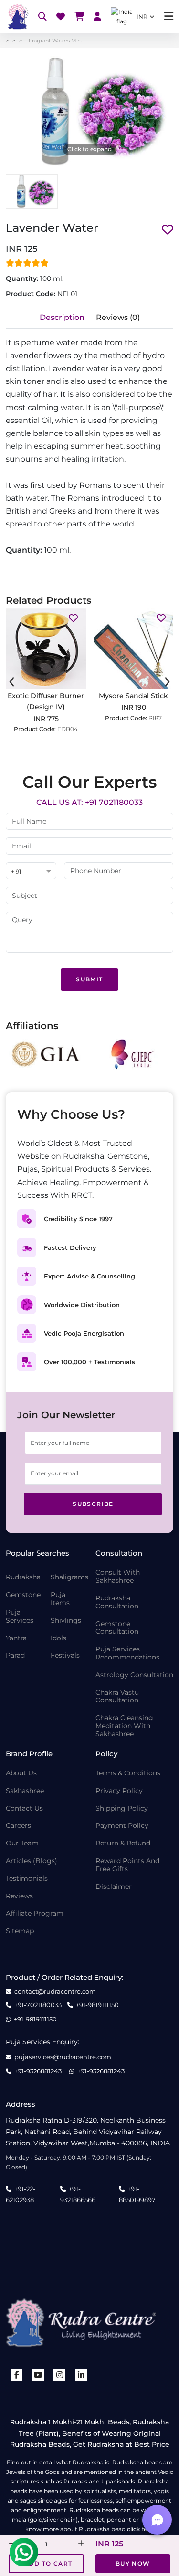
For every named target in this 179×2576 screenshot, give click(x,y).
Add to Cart (48, 2563)
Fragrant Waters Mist (55, 41)
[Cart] (79, 17)
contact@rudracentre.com (55, 1992)
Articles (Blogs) (32, 1861)
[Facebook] (17, 2375)
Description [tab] (62, 317)
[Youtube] (38, 2375)
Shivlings (66, 1621)
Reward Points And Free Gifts (127, 1865)
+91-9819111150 (97, 2005)
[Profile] (97, 17)
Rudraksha (23, 1577)
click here (141, 2529)
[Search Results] (42, 17)
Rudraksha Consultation (117, 1602)
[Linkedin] (81, 2375)
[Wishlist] (61, 17)
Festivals (65, 1655)
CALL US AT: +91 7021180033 (89, 802)
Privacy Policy (119, 1791)
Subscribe (93, 1504)
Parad (15, 1655)
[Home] (17, 17)
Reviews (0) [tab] (118, 317)
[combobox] (31, 871)
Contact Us (24, 1808)
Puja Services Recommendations (127, 1653)
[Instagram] (60, 2375)
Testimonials (27, 1879)
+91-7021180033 (38, 2005)
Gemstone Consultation (117, 1628)
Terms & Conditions (128, 1773)
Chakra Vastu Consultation (117, 1697)
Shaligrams (69, 1577)
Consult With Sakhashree (118, 1577)
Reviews (19, 1896)
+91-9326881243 (38, 2071)
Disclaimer (114, 1887)
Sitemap (20, 1931)
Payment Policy (122, 1826)
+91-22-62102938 (21, 2194)
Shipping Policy (122, 1808)
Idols (58, 1638)
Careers (18, 1826)
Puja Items (60, 1599)
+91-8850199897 (137, 2194)
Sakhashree (25, 1791)
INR (142, 16)
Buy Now (133, 2563)
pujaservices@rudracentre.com (63, 2057)
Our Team (22, 1843)
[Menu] (169, 16)
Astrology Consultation (134, 1675)
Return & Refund (123, 1843)
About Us (21, 1773)
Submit (89, 979)
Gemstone (23, 1595)
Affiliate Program (35, 1913)
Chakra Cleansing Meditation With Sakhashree (124, 1726)
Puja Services (20, 1617)
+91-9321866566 (78, 2194)
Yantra (16, 1638)
